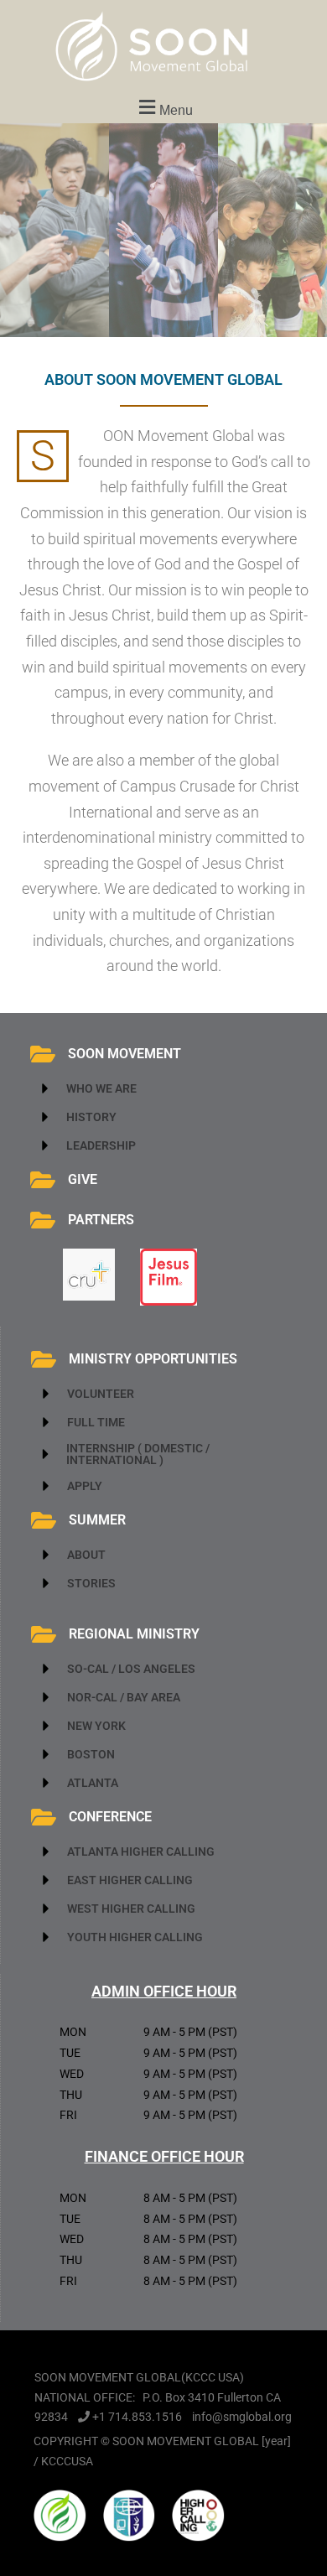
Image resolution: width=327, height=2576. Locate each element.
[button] (163, 108)
